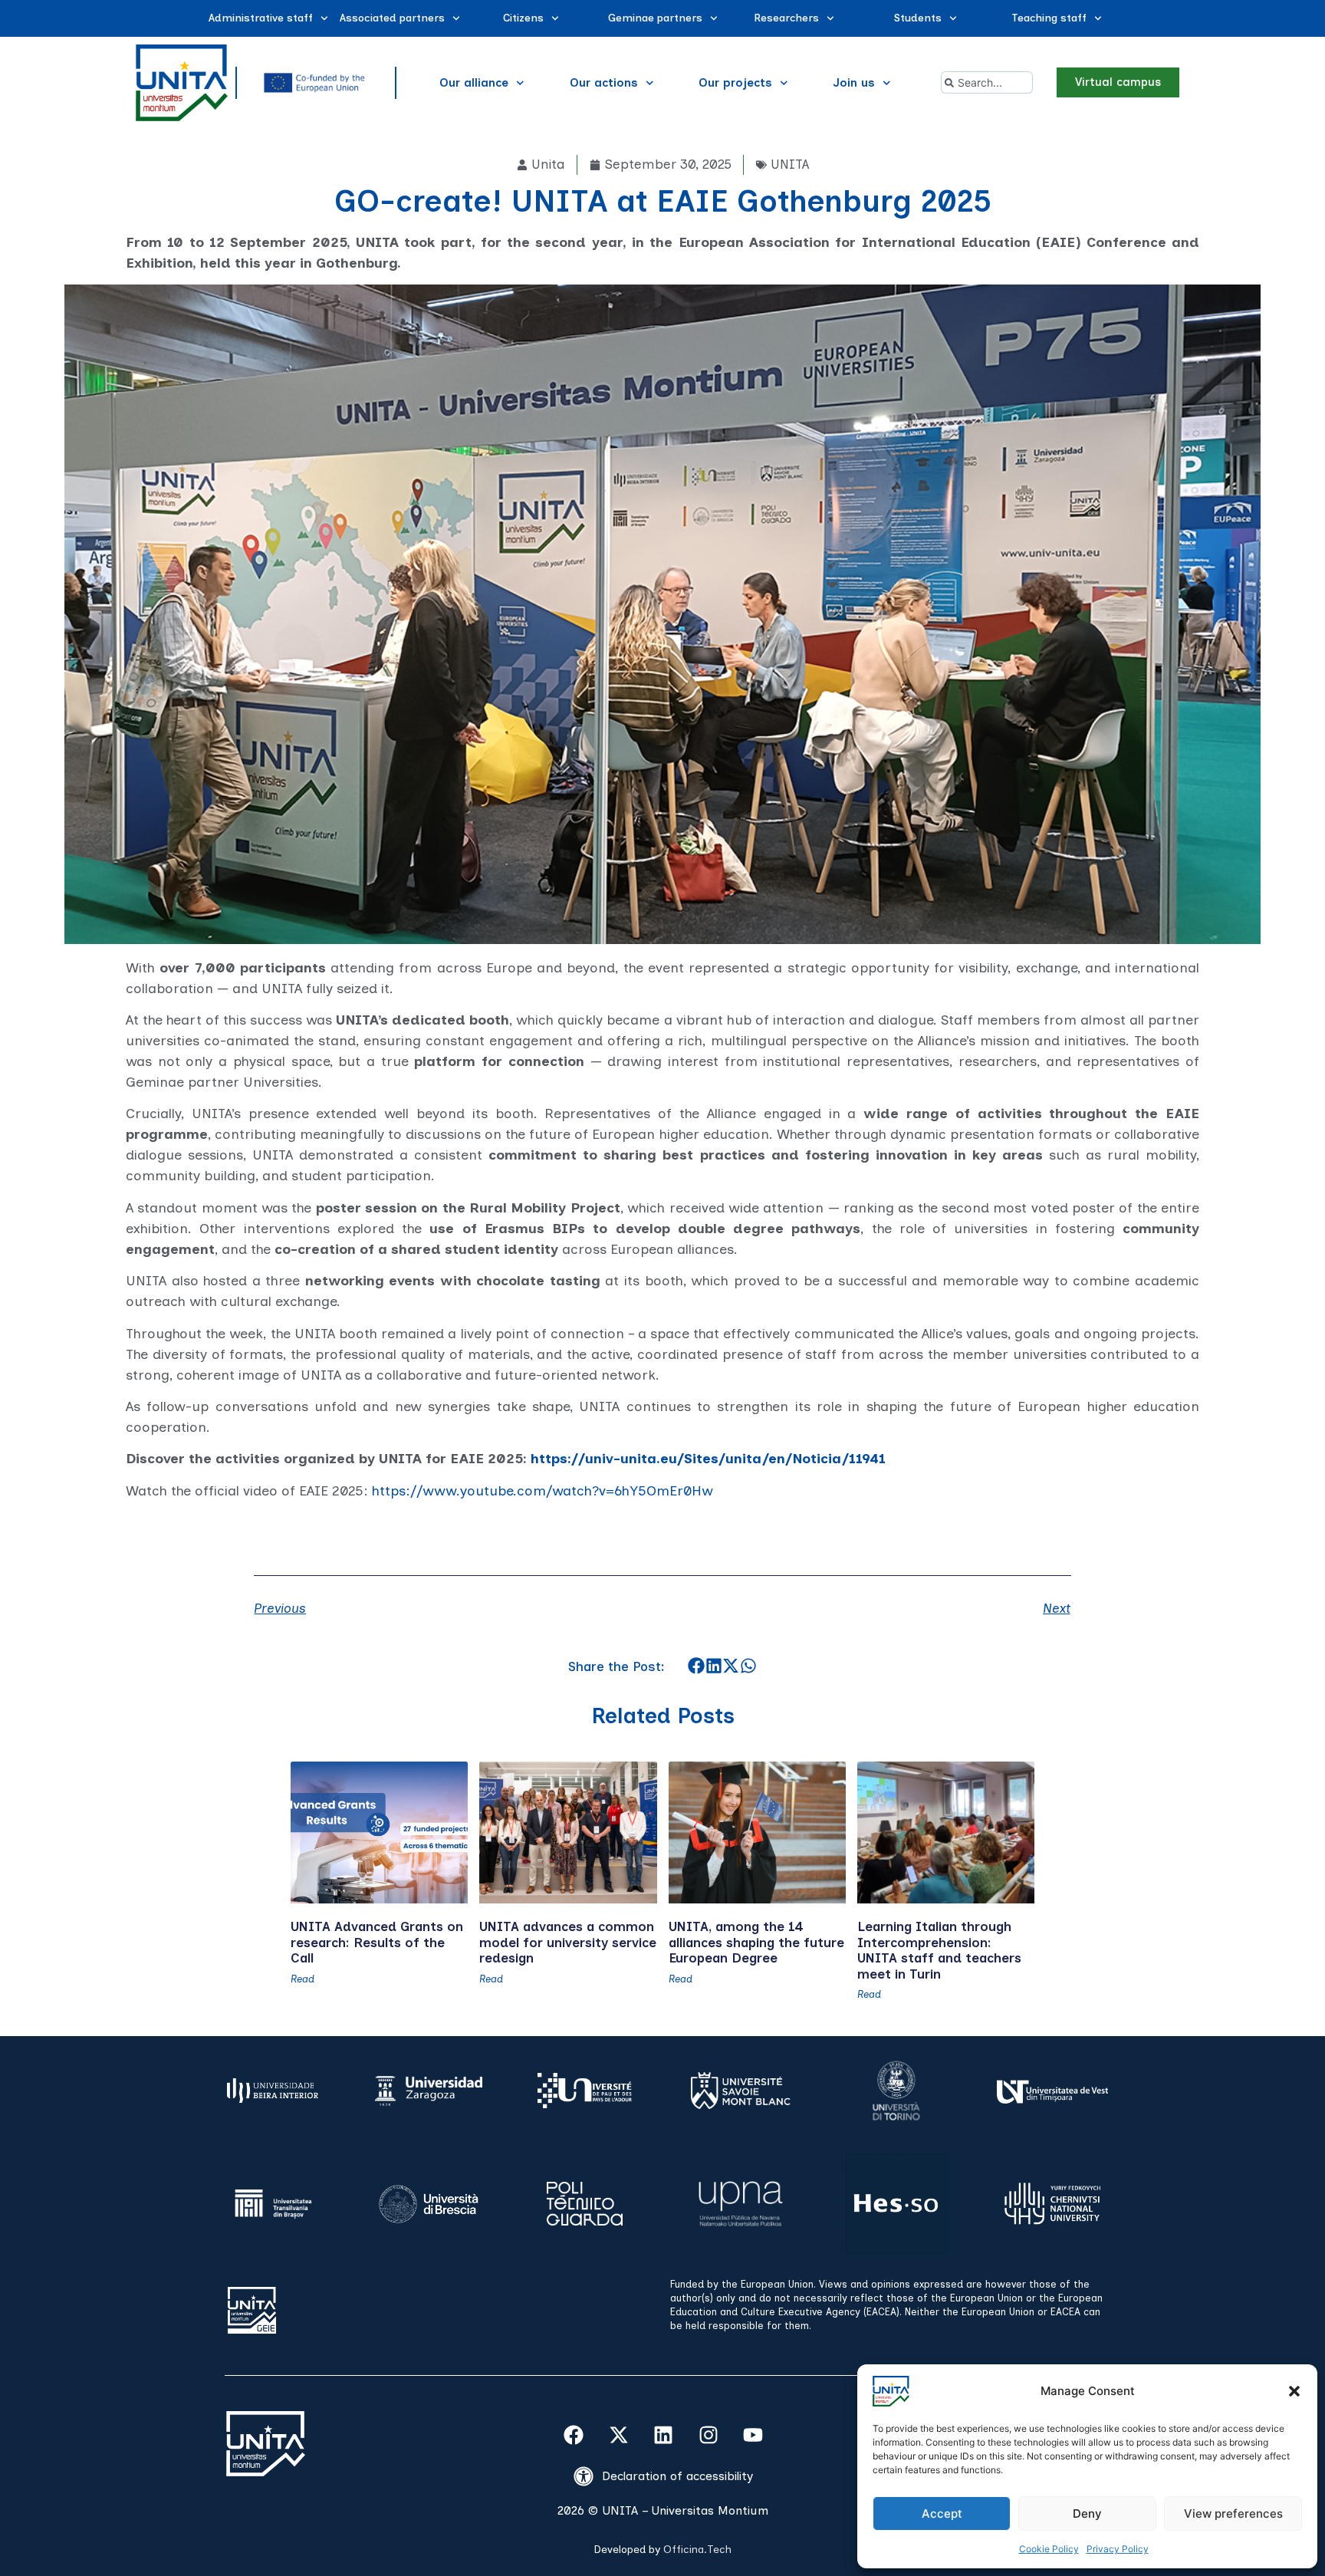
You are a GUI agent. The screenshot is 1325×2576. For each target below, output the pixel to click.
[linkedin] (663, 2435)
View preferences (1233, 2513)
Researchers (786, 18)
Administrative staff (261, 18)
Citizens (523, 18)
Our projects (735, 83)
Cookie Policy (1049, 2549)
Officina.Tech (697, 2550)
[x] (619, 2435)
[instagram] (709, 2435)
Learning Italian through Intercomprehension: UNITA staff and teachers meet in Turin (939, 1950)
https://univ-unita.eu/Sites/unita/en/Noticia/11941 (708, 1459)
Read (302, 1979)
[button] (1294, 2391)
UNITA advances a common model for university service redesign (568, 1942)
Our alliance (474, 83)
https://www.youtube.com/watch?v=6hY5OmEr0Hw (542, 1491)
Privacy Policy (1118, 2549)
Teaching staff (1049, 18)
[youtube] (754, 2435)
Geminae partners (655, 18)
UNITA (790, 164)
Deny (1087, 2513)
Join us (854, 83)
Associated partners (392, 18)
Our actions (604, 83)
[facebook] (574, 2435)
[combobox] (987, 82)
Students (918, 18)
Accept (942, 2513)
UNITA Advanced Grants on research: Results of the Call (377, 1942)
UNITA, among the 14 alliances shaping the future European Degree (756, 1942)
